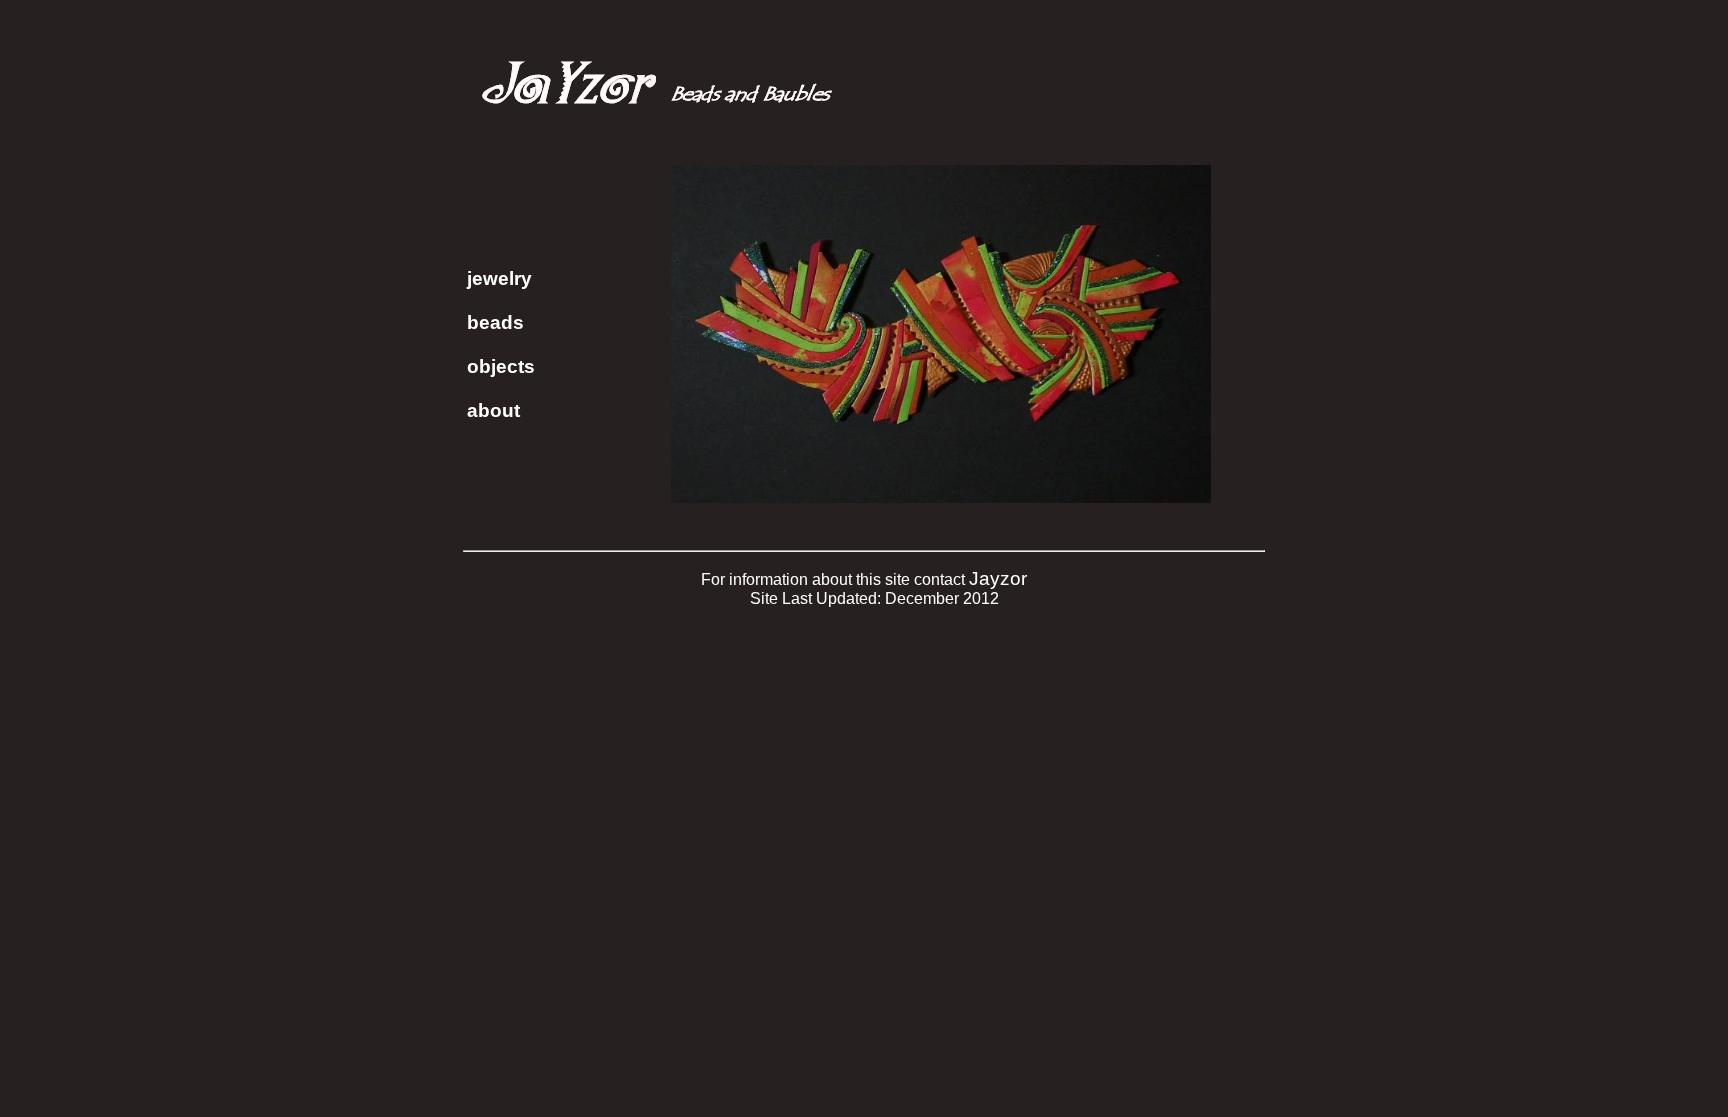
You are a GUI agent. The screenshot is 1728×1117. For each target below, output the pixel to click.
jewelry (499, 278)
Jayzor (998, 578)
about (493, 410)
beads (495, 322)
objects (501, 366)
